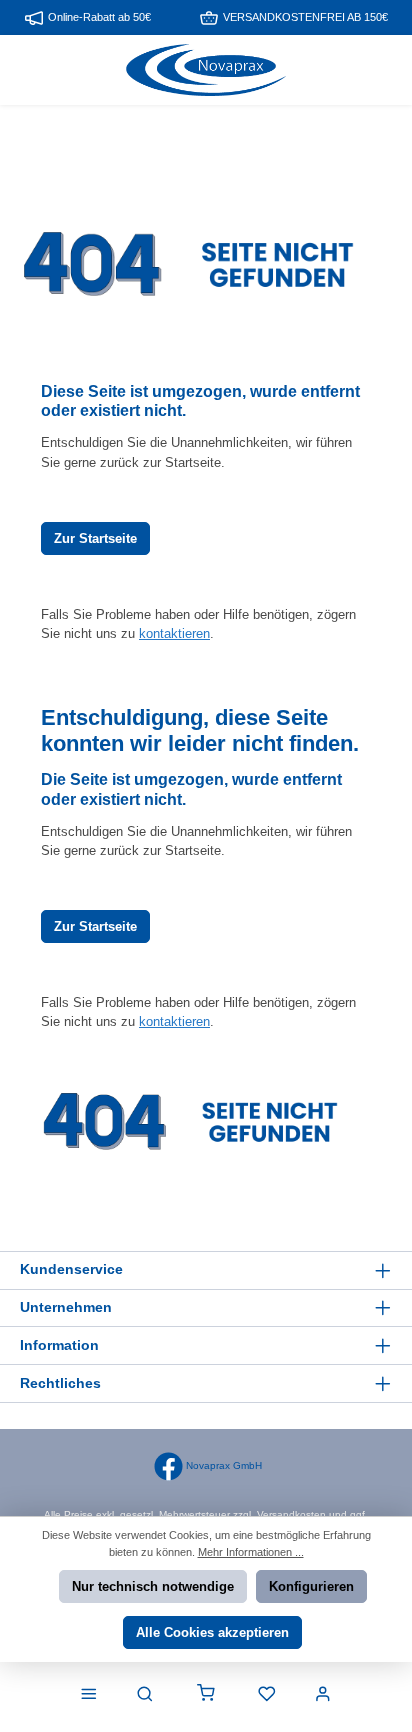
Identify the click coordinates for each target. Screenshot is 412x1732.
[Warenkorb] (206, 1695)
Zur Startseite (95, 538)
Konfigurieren (311, 1586)
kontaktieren (174, 633)
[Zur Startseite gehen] (206, 70)
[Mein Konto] (323, 1695)
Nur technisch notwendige (153, 1586)
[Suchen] (145, 1695)
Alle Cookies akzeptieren (212, 1632)
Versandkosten (291, 1514)
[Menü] (89, 1695)
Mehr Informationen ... (251, 1552)
